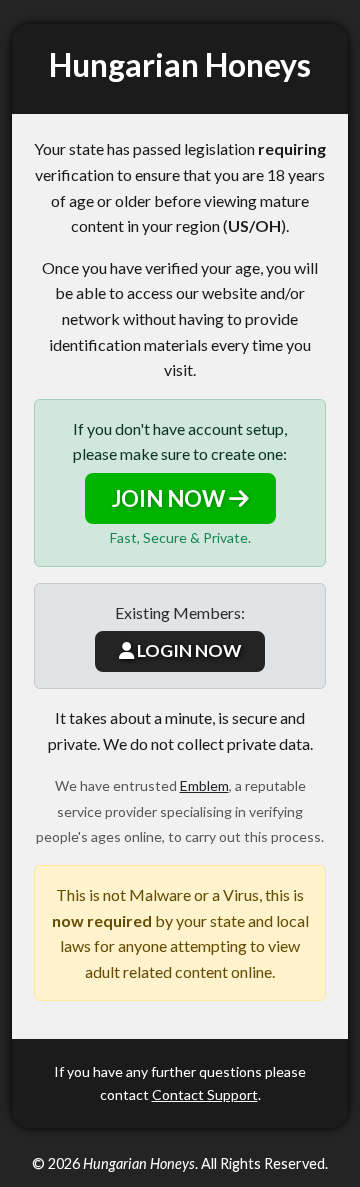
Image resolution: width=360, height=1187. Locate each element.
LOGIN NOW (187, 650)
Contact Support (205, 1094)
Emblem (204, 785)
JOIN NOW (170, 498)
